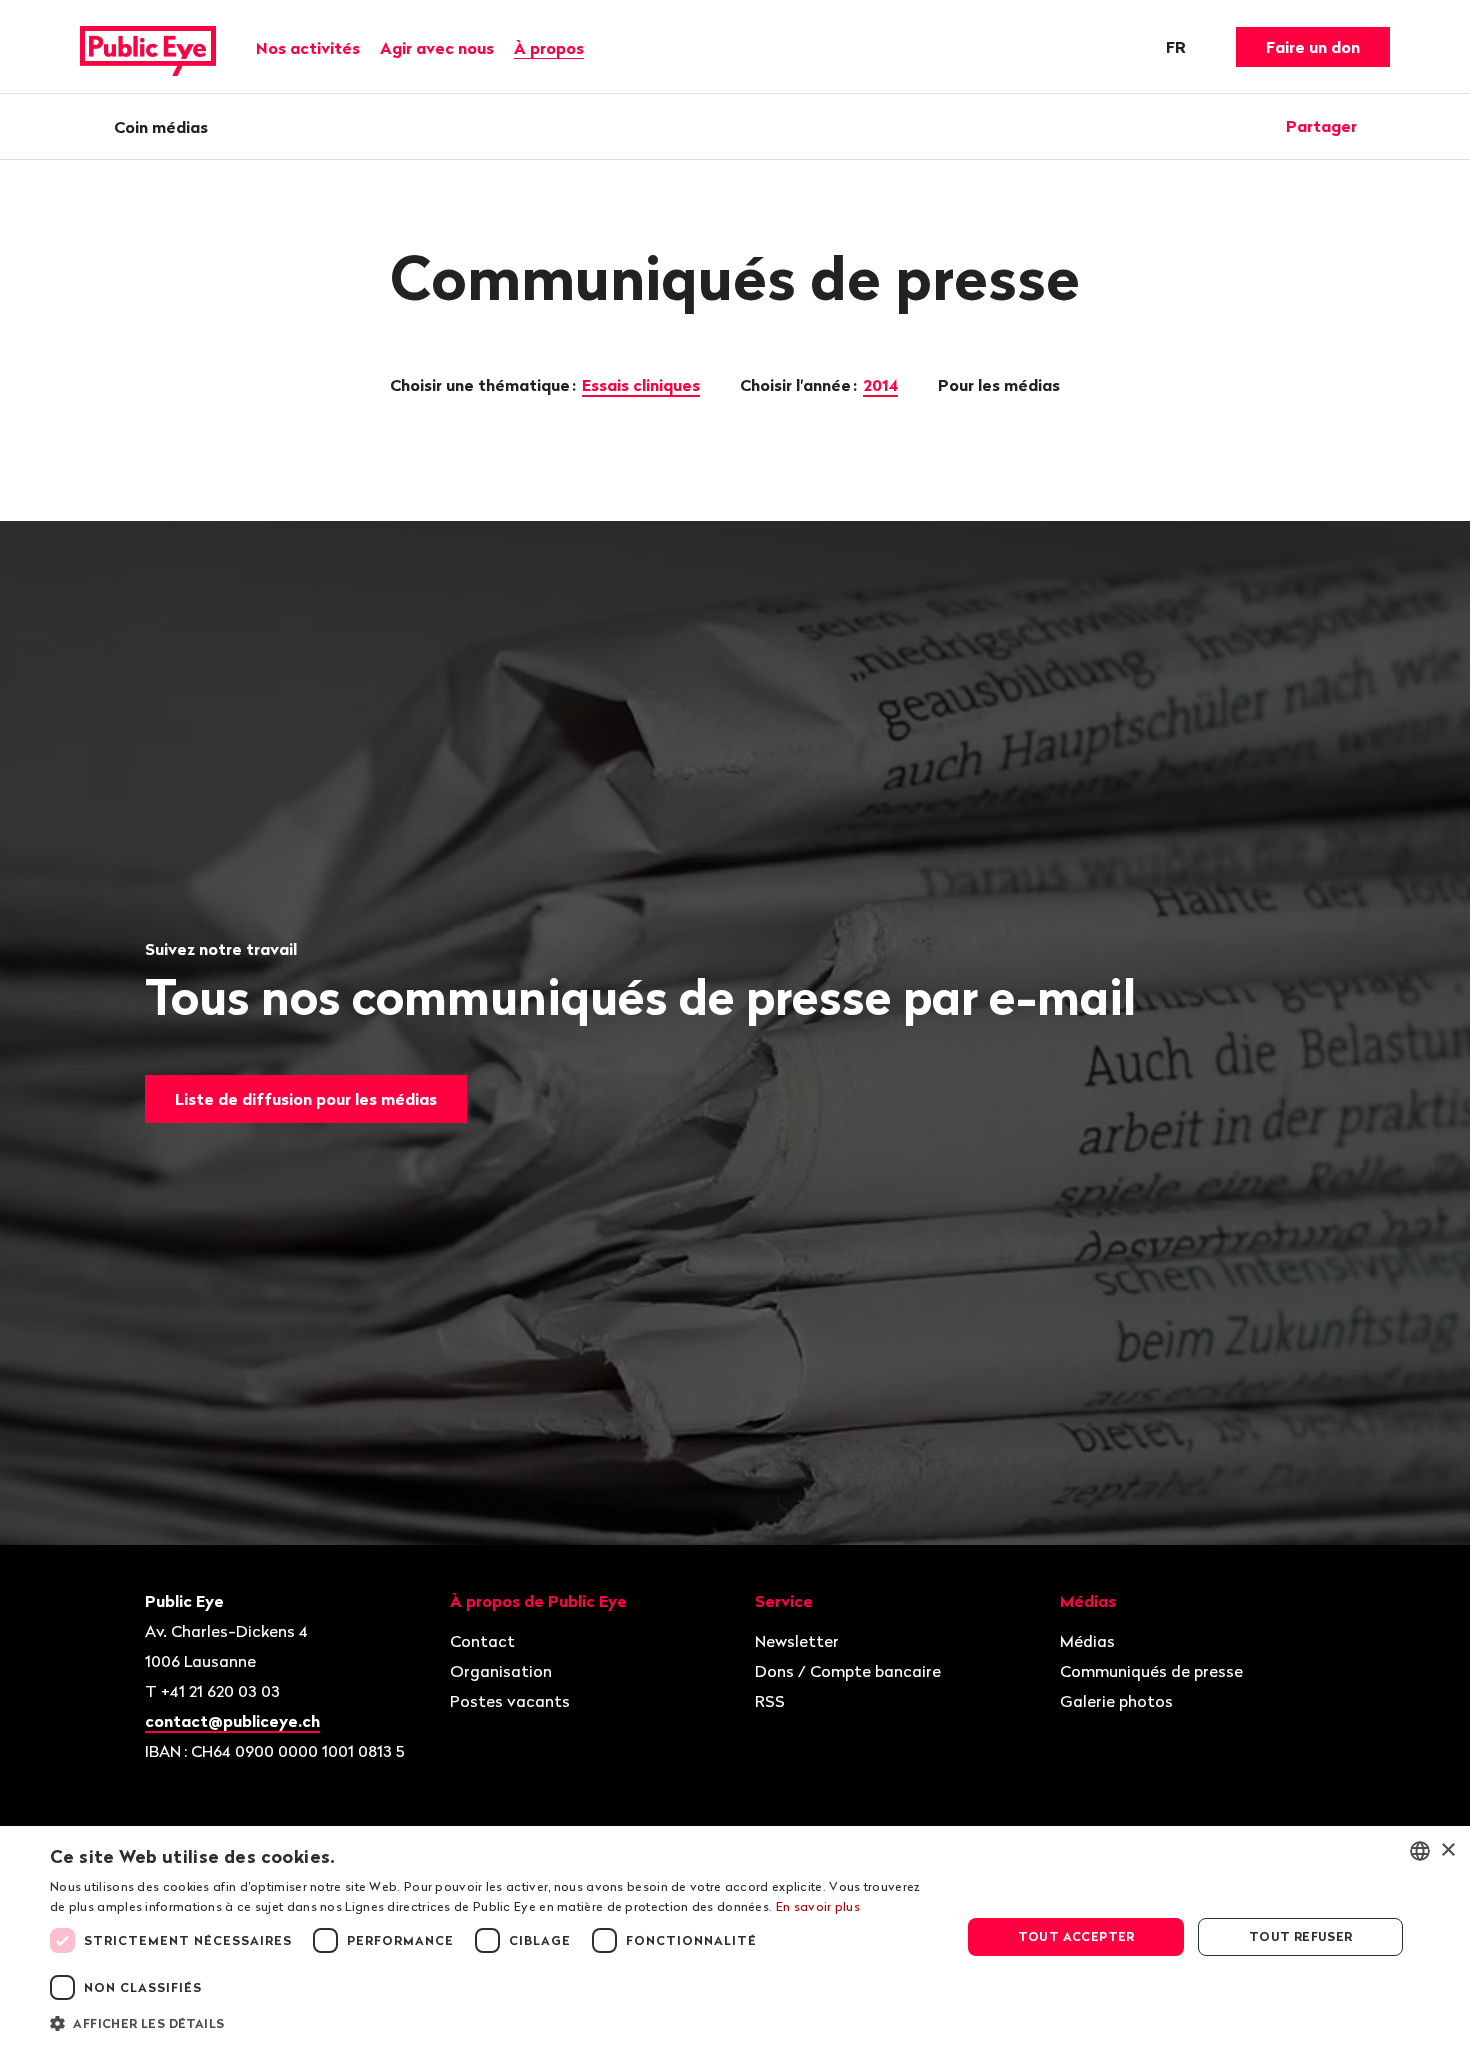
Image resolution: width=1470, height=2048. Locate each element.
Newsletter (797, 1641)
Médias (1087, 1641)
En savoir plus (818, 1906)
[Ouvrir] (1383, 126)
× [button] (1447, 1850)
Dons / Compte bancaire (848, 1671)
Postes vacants (510, 1701)
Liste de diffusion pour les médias (306, 1099)
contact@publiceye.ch (232, 1721)
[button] (492, 2022)
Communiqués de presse (1151, 1671)
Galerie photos (1116, 1701)
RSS (770, 1701)
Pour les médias (1001, 385)
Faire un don (1313, 47)
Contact (482, 1641)
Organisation (501, 1671)
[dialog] (735, 1937)
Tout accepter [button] (1076, 1936)
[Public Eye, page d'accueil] (148, 47)
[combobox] (1420, 1851)
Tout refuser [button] (1301, 1936)
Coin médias (161, 127)
